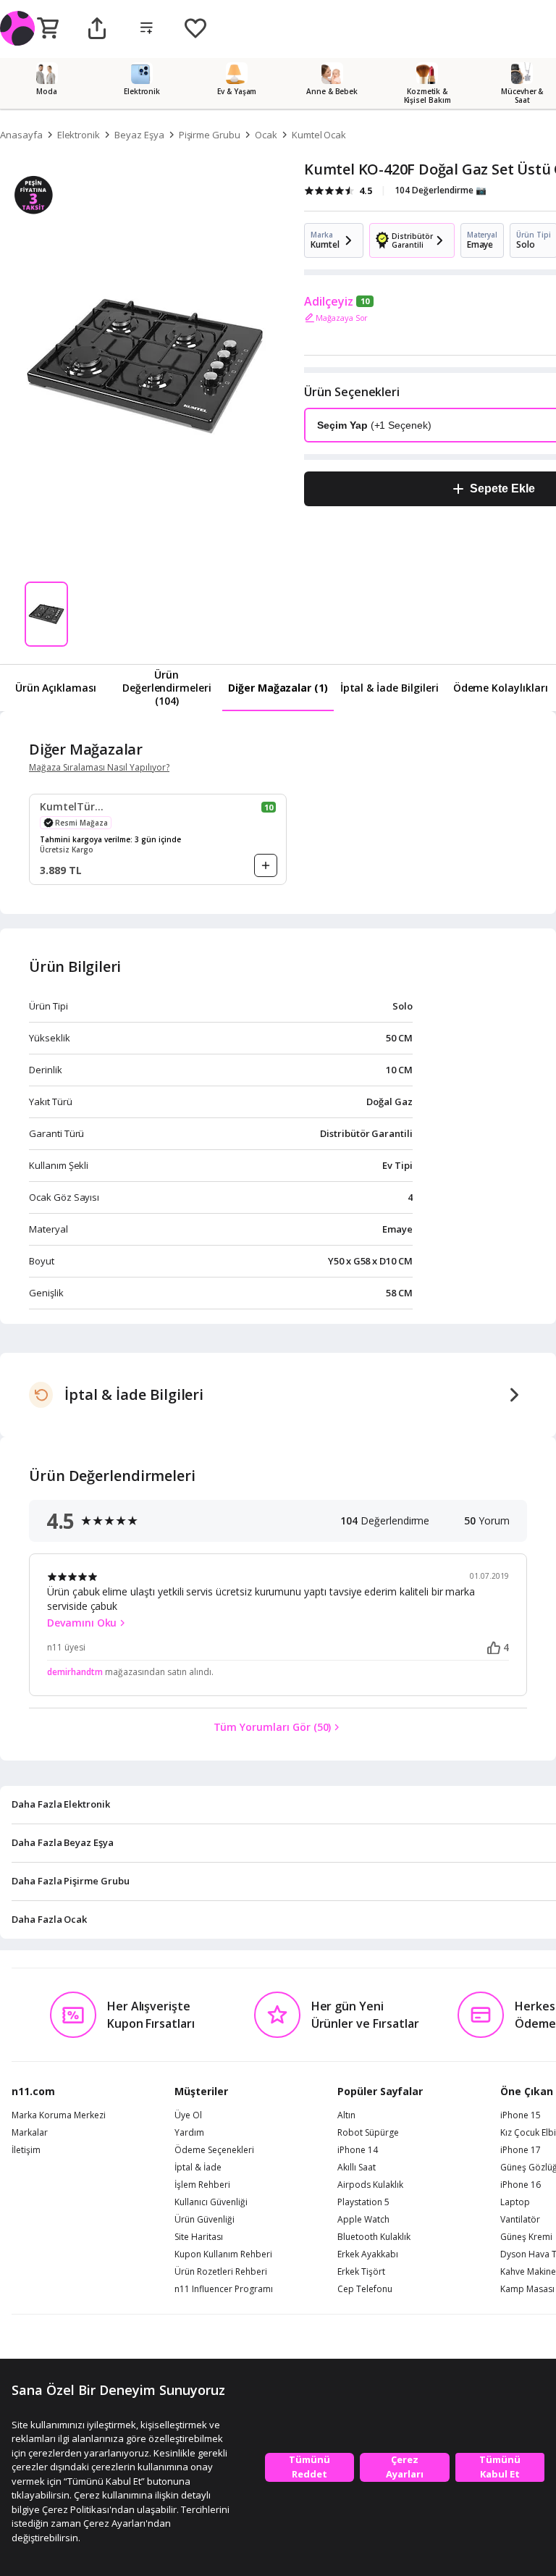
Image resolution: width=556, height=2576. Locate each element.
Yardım (189, 2133)
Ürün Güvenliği (205, 2220)
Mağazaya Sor (342, 318)
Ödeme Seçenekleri (214, 2150)
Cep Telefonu (365, 2289)
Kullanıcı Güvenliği (211, 2202)
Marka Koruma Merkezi (59, 2115)
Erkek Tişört (361, 2272)
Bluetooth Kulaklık (374, 2237)
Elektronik (79, 135)
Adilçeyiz (329, 301)
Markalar (30, 2133)
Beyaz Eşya (139, 135)
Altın (346, 2115)
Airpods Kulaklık (370, 2185)
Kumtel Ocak (319, 135)
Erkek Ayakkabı (368, 2254)
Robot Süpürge (368, 2133)
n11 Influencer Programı (224, 2289)
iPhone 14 (358, 2150)
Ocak (266, 135)
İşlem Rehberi (202, 2185)
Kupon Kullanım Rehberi (223, 2254)
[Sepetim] (48, 29)
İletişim (26, 2150)
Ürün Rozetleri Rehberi (221, 2272)
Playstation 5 (363, 2202)
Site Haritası (199, 2237)
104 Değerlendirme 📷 (441, 190)
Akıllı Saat (357, 2168)
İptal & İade (198, 2168)
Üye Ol (188, 2115)
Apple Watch (363, 2220)
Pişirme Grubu (210, 135)
